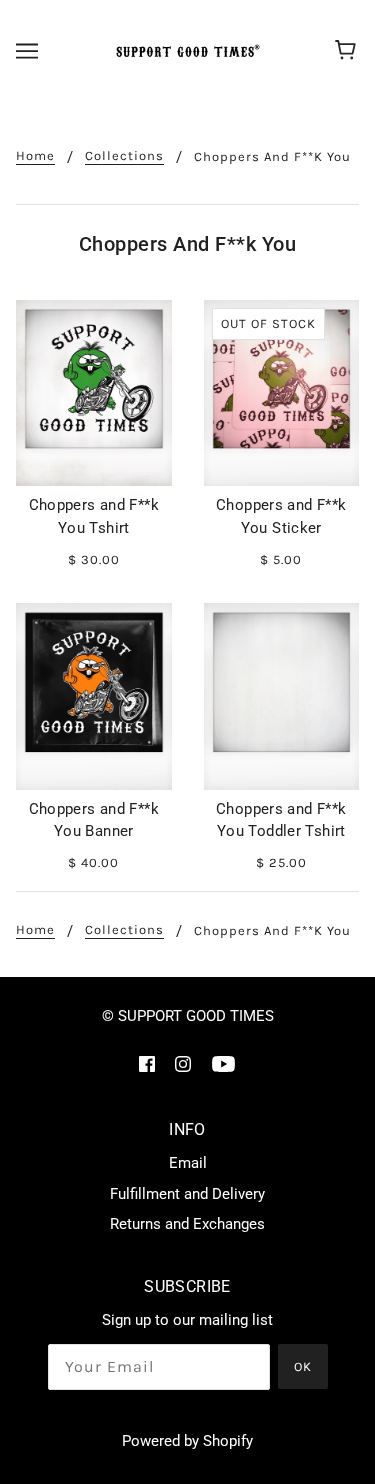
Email (188, 1163)
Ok (303, 1366)
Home (35, 156)
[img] (147, 1063)
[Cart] (348, 51)
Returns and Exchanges (187, 1224)
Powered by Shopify (187, 1441)
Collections (124, 156)
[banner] (185, 51)
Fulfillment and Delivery (187, 1194)
